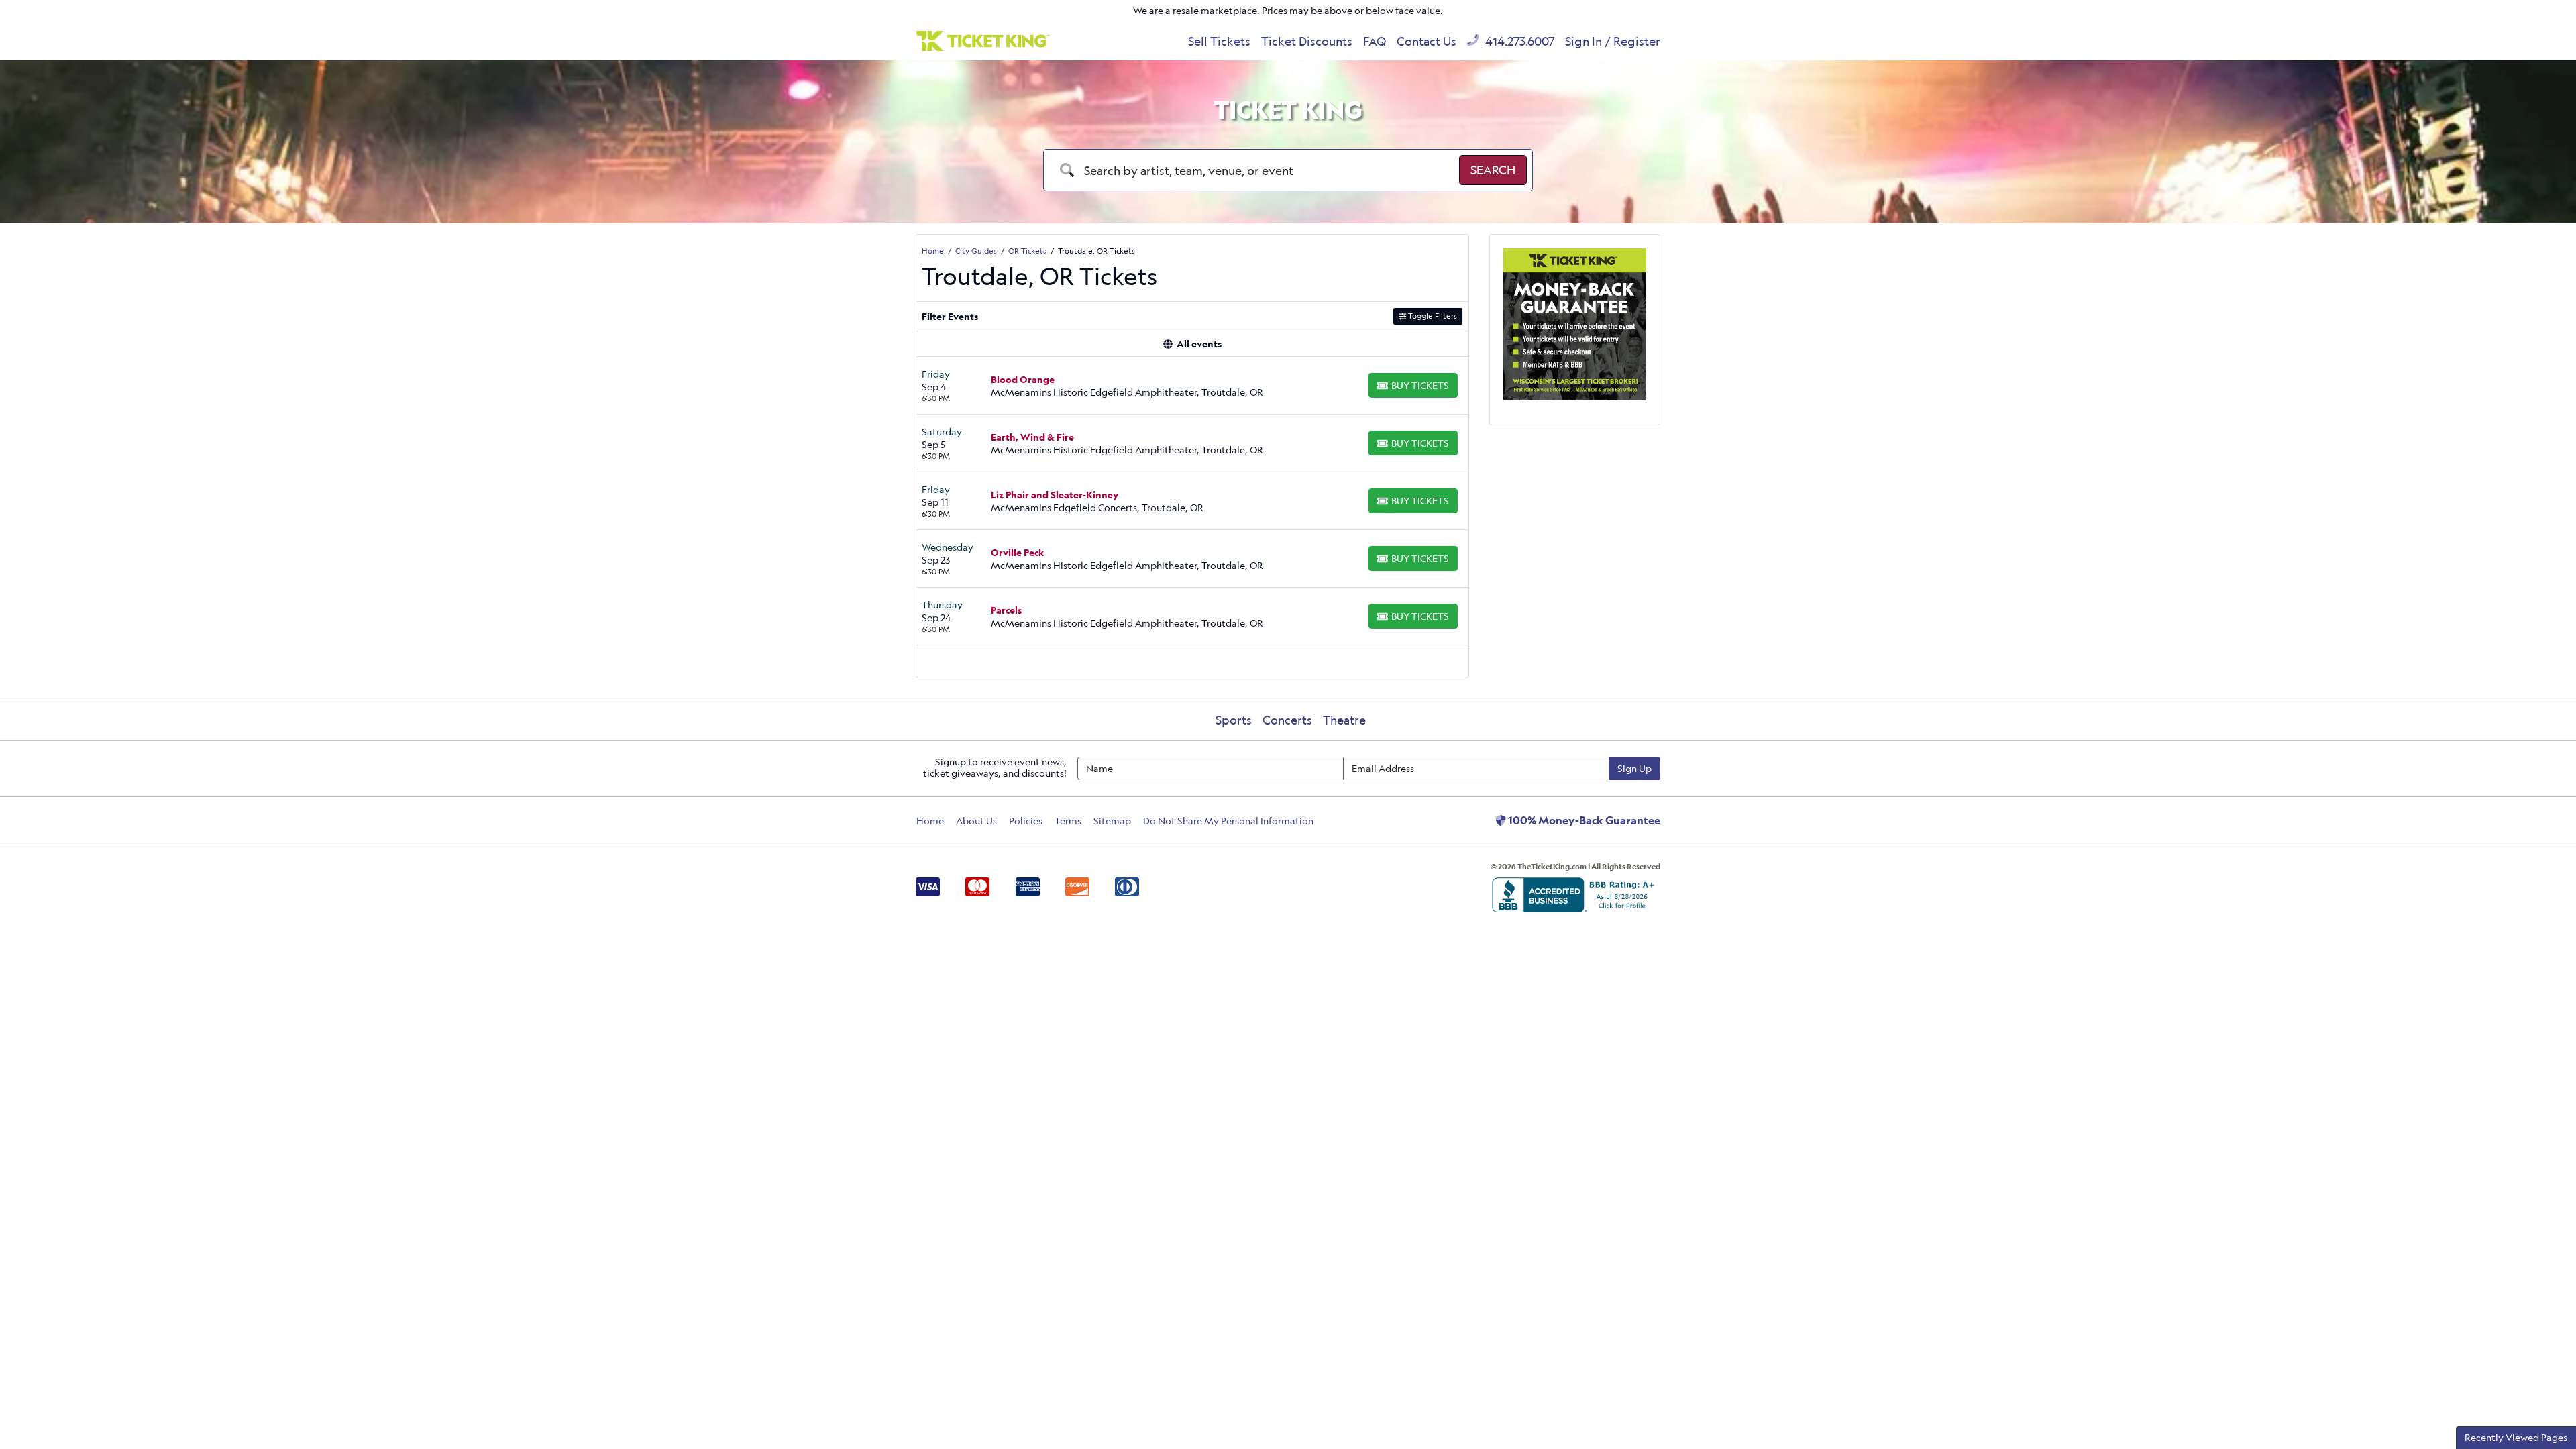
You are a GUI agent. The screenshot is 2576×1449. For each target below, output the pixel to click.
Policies (1026, 821)
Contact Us (1427, 41)
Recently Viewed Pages (2516, 1437)
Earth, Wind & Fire (1032, 437)
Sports (1234, 720)
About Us (976, 821)
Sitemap (1112, 821)
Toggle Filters (1432, 316)
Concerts (1287, 720)
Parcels (1006, 610)
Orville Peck (1017, 552)
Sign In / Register (1613, 41)
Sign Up (1634, 768)
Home (930, 821)
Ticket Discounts (1307, 41)
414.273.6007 (1518, 41)
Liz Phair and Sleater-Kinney (1055, 495)
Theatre (1344, 720)
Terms (1068, 821)
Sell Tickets (1219, 41)
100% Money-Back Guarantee (1583, 820)
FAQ (1375, 41)
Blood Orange (1023, 379)
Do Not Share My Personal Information (1228, 821)
